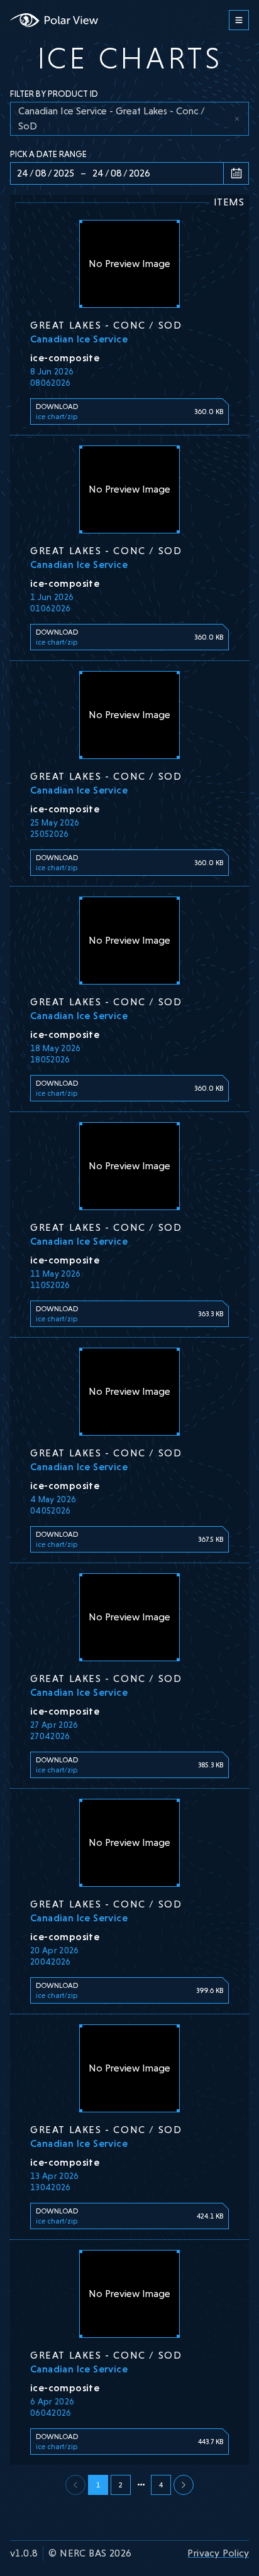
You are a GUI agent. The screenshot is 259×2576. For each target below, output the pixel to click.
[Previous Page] (184, 2485)
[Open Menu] (239, 20)
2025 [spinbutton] (64, 173)
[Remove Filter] (237, 119)
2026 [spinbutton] (140, 173)
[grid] (129, 119)
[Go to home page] (54, 20)
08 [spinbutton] (41, 173)
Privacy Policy (218, 2553)
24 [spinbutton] (23, 173)
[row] (129, 119)
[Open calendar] (236, 173)
